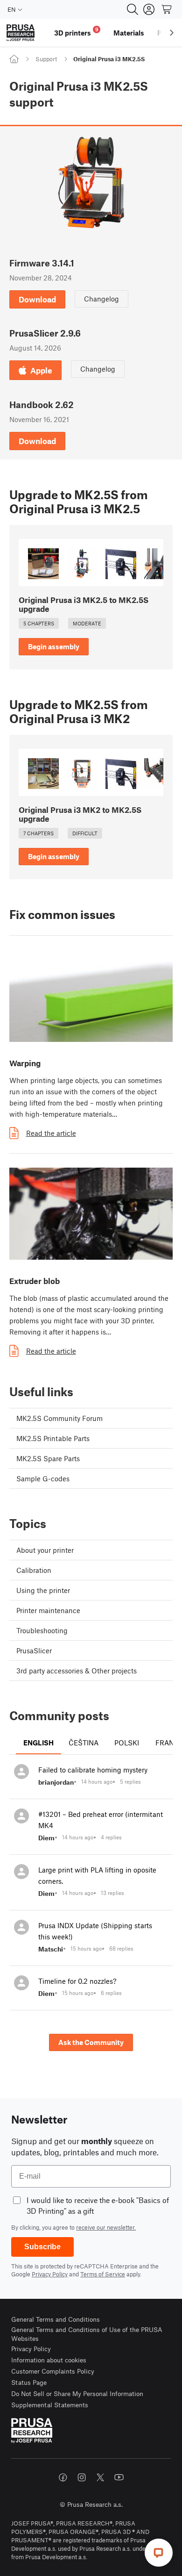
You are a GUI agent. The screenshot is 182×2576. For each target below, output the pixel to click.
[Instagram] (82, 2477)
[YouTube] (119, 2477)
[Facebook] (63, 2477)
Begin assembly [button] (54, 646)
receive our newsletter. (106, 2227)
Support (46, 59)
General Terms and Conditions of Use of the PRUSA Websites (87, 2334)
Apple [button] (41, 370)
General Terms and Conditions (56, 2319)
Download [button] (37, 299)
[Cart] (167, 9)
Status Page (29, 2382)
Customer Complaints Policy (53, 2371)
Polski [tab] (127, 1743)
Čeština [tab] (84, 1743)
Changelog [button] (101, 299)
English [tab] (38, 1743)
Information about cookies (49, 2360)
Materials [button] (129, 33)
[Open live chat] (159, 2553)
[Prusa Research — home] (21, 33)
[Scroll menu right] (172, 33)
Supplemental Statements (50, 2405)
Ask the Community (91, 2042)
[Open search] (133, 9)
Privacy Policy (50, 2274)
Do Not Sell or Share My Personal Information (77, 2393)
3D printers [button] (76, 32)
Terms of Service (103, 2274)
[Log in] (149, 9)
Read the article (51, 1133)
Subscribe (42, 2247)
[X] (100, 2477)
